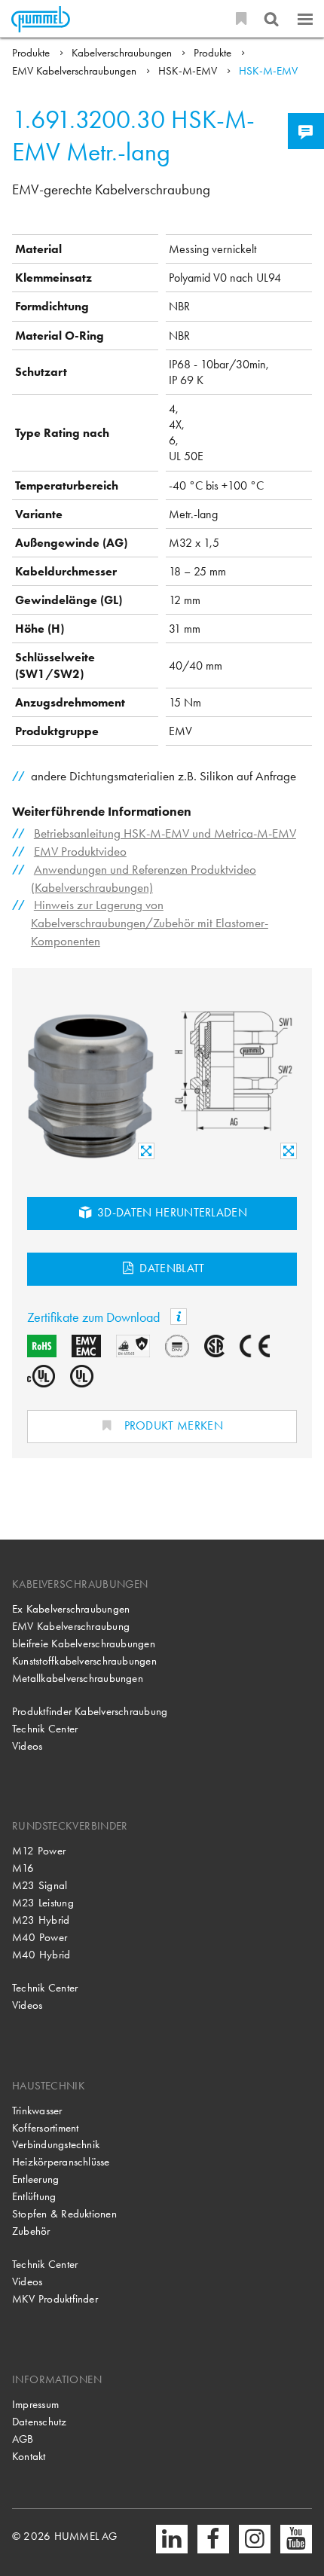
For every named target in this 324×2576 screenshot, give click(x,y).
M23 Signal (40, 1885)
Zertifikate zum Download (95, 1317)
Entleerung (35, 2179)
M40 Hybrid (41, 1955)
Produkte (32, 53)
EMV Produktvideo (80, 852)
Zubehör (31, 2231)
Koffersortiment (45, 2128)
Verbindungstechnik (56, 2144)
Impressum (35, 2404)
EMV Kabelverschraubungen (76, 71)
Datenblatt (171, 1268)
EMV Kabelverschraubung (71, 1626)
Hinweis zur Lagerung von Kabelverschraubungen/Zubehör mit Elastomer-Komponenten (150, 923)
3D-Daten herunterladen (171, 1212)
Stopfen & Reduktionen (64, 2214)
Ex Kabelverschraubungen (71, 1609)
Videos (27, 1746)
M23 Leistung (43, 1903)
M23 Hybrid (41, 1920)
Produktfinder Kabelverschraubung (90, 1711)
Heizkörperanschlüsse (61, 2162)
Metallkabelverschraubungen (78, 1678)
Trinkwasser (37, 2111)
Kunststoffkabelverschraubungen (84, 1661)
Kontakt (29, 2456)
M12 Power (39, 1851)
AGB (23, 2439)
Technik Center (45, 1729)
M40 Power (40, 1937)
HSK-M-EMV (189, 71)
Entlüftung (34, 2196)
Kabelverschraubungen (123, 53)
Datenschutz (40, 2422)
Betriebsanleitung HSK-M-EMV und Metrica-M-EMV (165, 833)
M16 (23, 1868)
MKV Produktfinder (55, 2299)
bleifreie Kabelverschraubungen (84, 1644)
